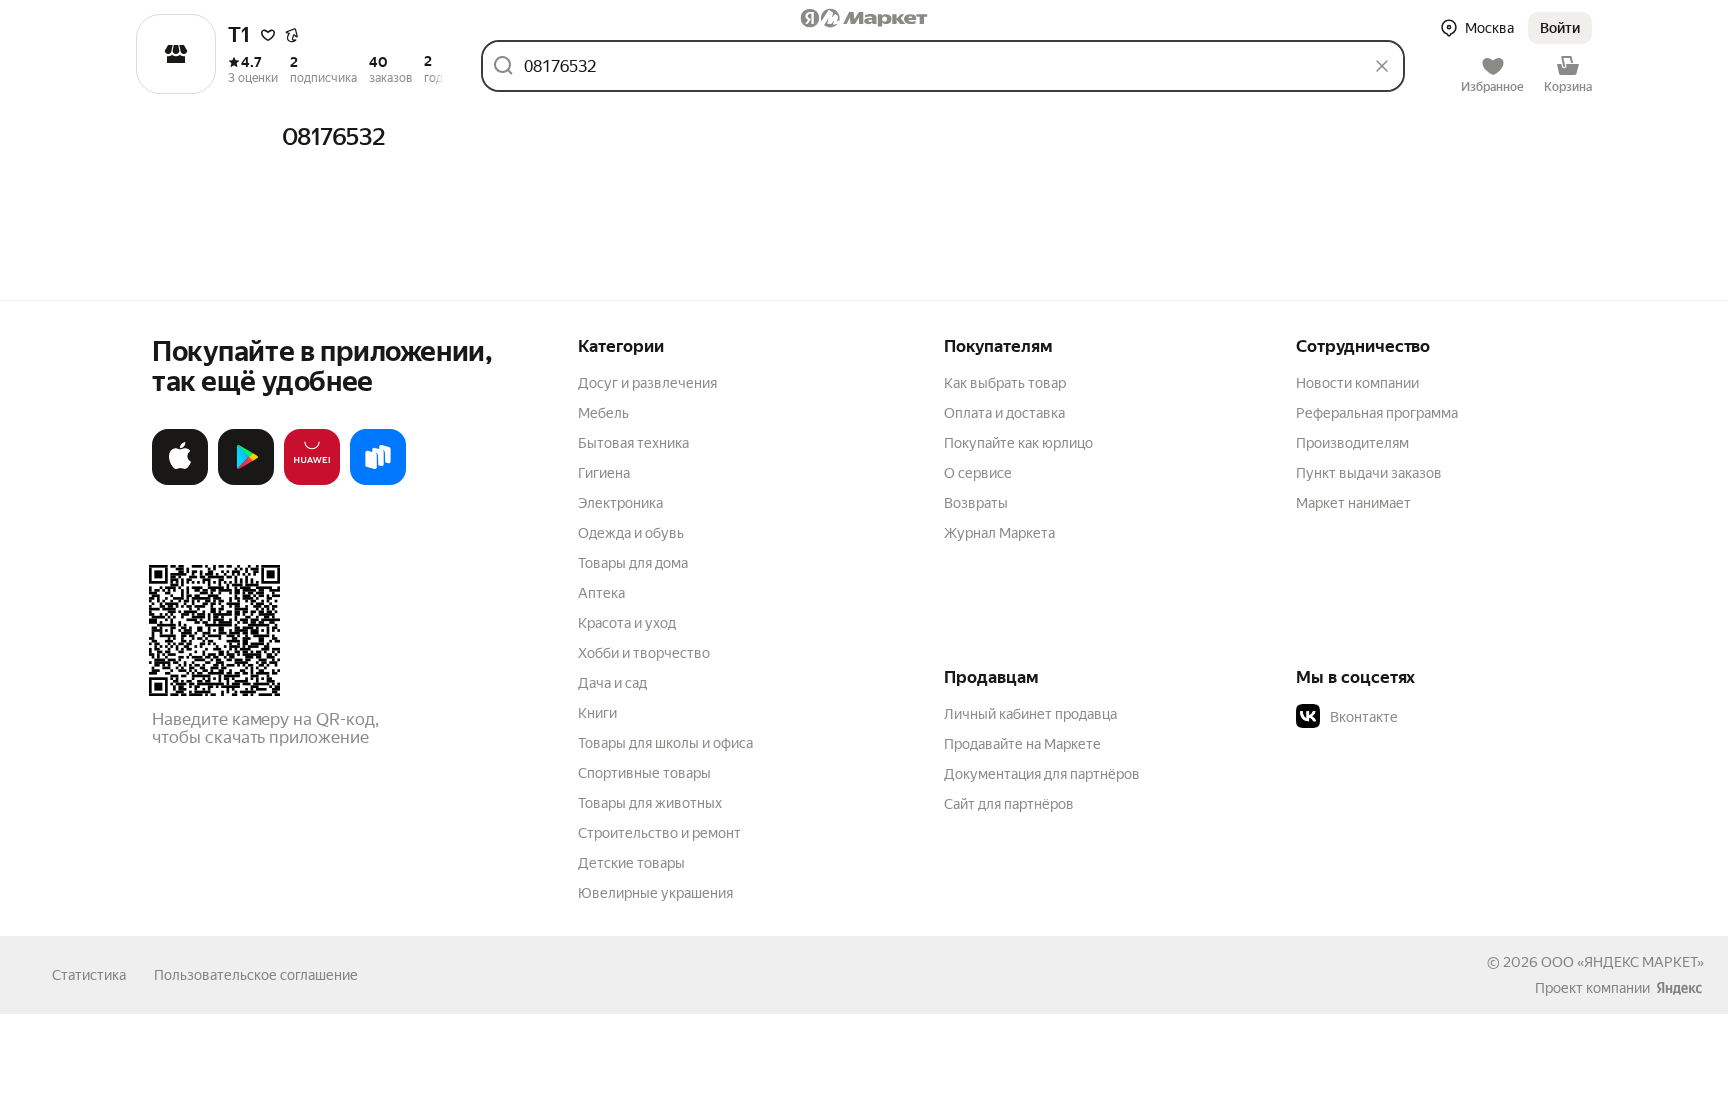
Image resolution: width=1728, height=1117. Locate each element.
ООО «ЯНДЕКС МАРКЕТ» (1622, 962)
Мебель (603, 413)
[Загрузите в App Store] (180, 481)
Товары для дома (633, 563)
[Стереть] (1382, 66)
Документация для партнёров (1042, 774)
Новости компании (1357, 383)
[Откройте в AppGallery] (312, 481)
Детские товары (631, 863)
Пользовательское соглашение (256, 975)
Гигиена (604, 473)
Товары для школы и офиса (665, 743)
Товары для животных (650, 803)
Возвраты (976, 503)
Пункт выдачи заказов (1369, 473)
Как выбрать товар (1005, 383)
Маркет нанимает (1353, 503)
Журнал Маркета (999, 533)
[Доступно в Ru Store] (378, 481)
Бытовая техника (633, 443)
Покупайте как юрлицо (1018, 443)
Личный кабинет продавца (1030, 714)
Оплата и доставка (1004, 413)
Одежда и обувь (631, 533)
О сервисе (978, 473)
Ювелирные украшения (655, 893)
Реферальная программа (1377, 413)
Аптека (601, 593)
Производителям (1352, 443)
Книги (597, 713)
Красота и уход (627, 623)
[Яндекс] (1679, 988)
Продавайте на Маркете (1022, 744)
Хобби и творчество (644, 653)
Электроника (620, 503)
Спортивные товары (644, 773)
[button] (268, 35)
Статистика (89, 975)
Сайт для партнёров (1009, 804)
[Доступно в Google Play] (246, 481)
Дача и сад (612, 683)
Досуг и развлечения (647, 383)
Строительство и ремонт (659, 833)
